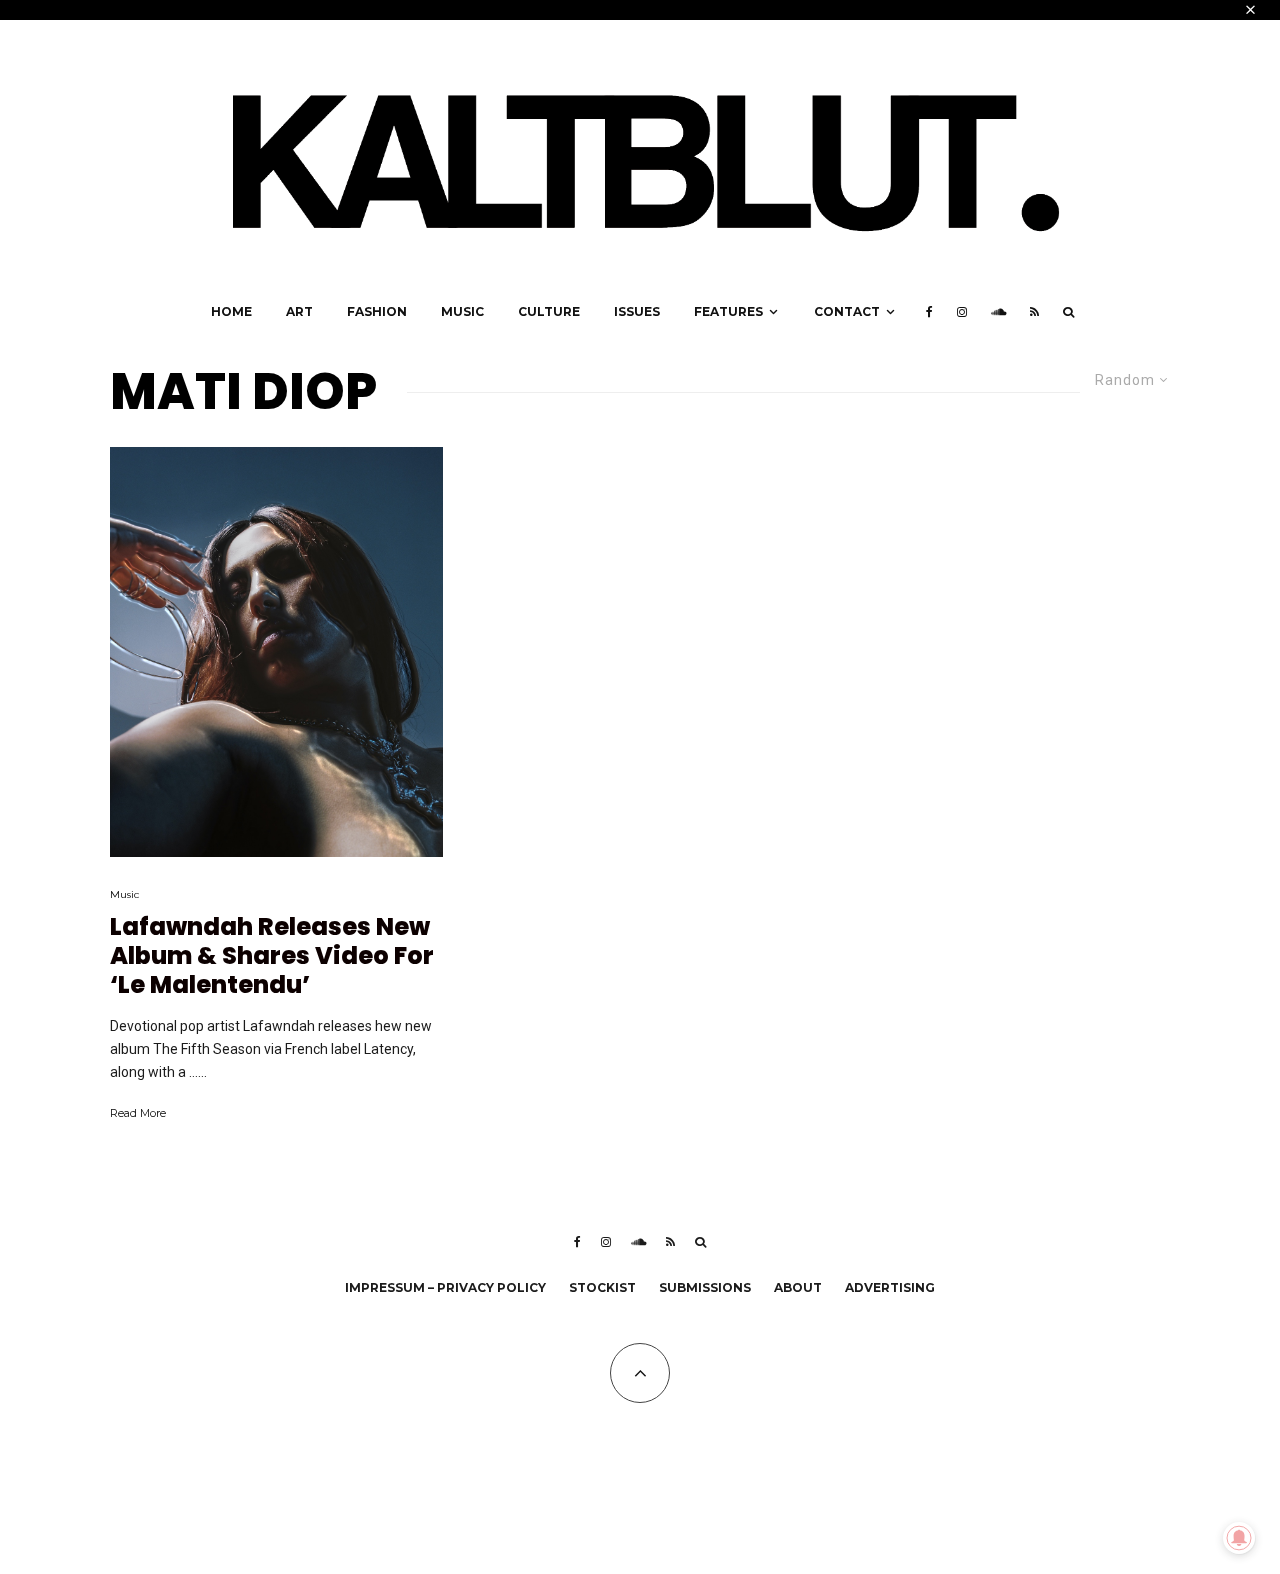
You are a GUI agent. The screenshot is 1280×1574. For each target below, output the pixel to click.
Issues (637, 311)
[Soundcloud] (998, 312)
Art (299, 311)
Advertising (890, 1287)
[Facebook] (929, 312)
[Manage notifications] (1239, 1538)
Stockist (602, 1287)
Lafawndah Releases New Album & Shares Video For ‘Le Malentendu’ (272, 956)
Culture (549, 311)
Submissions (705, 1287)
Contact (847, 311)
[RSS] (1034, 312)
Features (728, 311)
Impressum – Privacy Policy (445, 1287)
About (798, 1287)
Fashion (377, 311)
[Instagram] (962, 312)
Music (462, 311)
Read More (138, 1113)
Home (231, 311)
